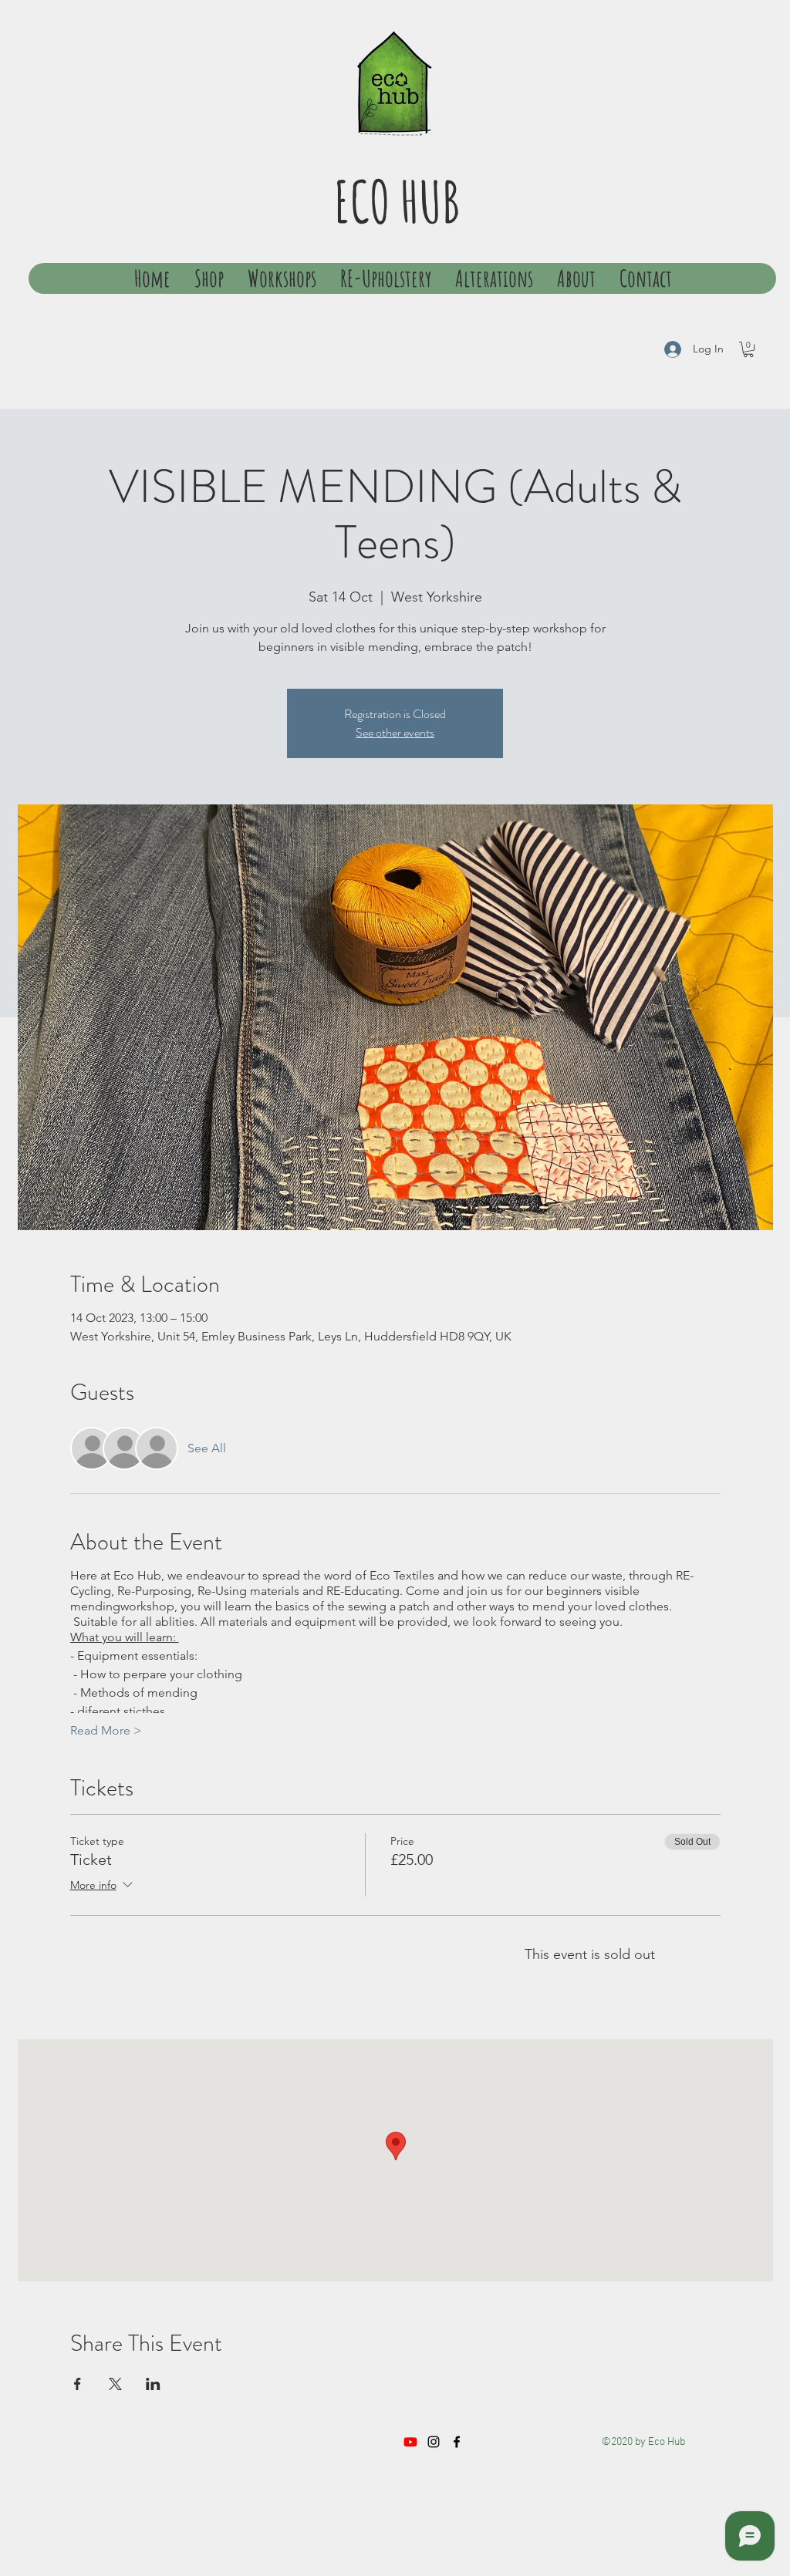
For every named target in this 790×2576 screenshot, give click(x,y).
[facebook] (457, 2442)
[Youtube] (410, 2442)
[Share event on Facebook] (78, 2384)
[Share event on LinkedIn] (153, 2384)
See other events (395, 732)
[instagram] (434, 2442)
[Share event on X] (115, 2384)
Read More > (106, 1730)
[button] (748, 349)
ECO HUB (397, 201)
